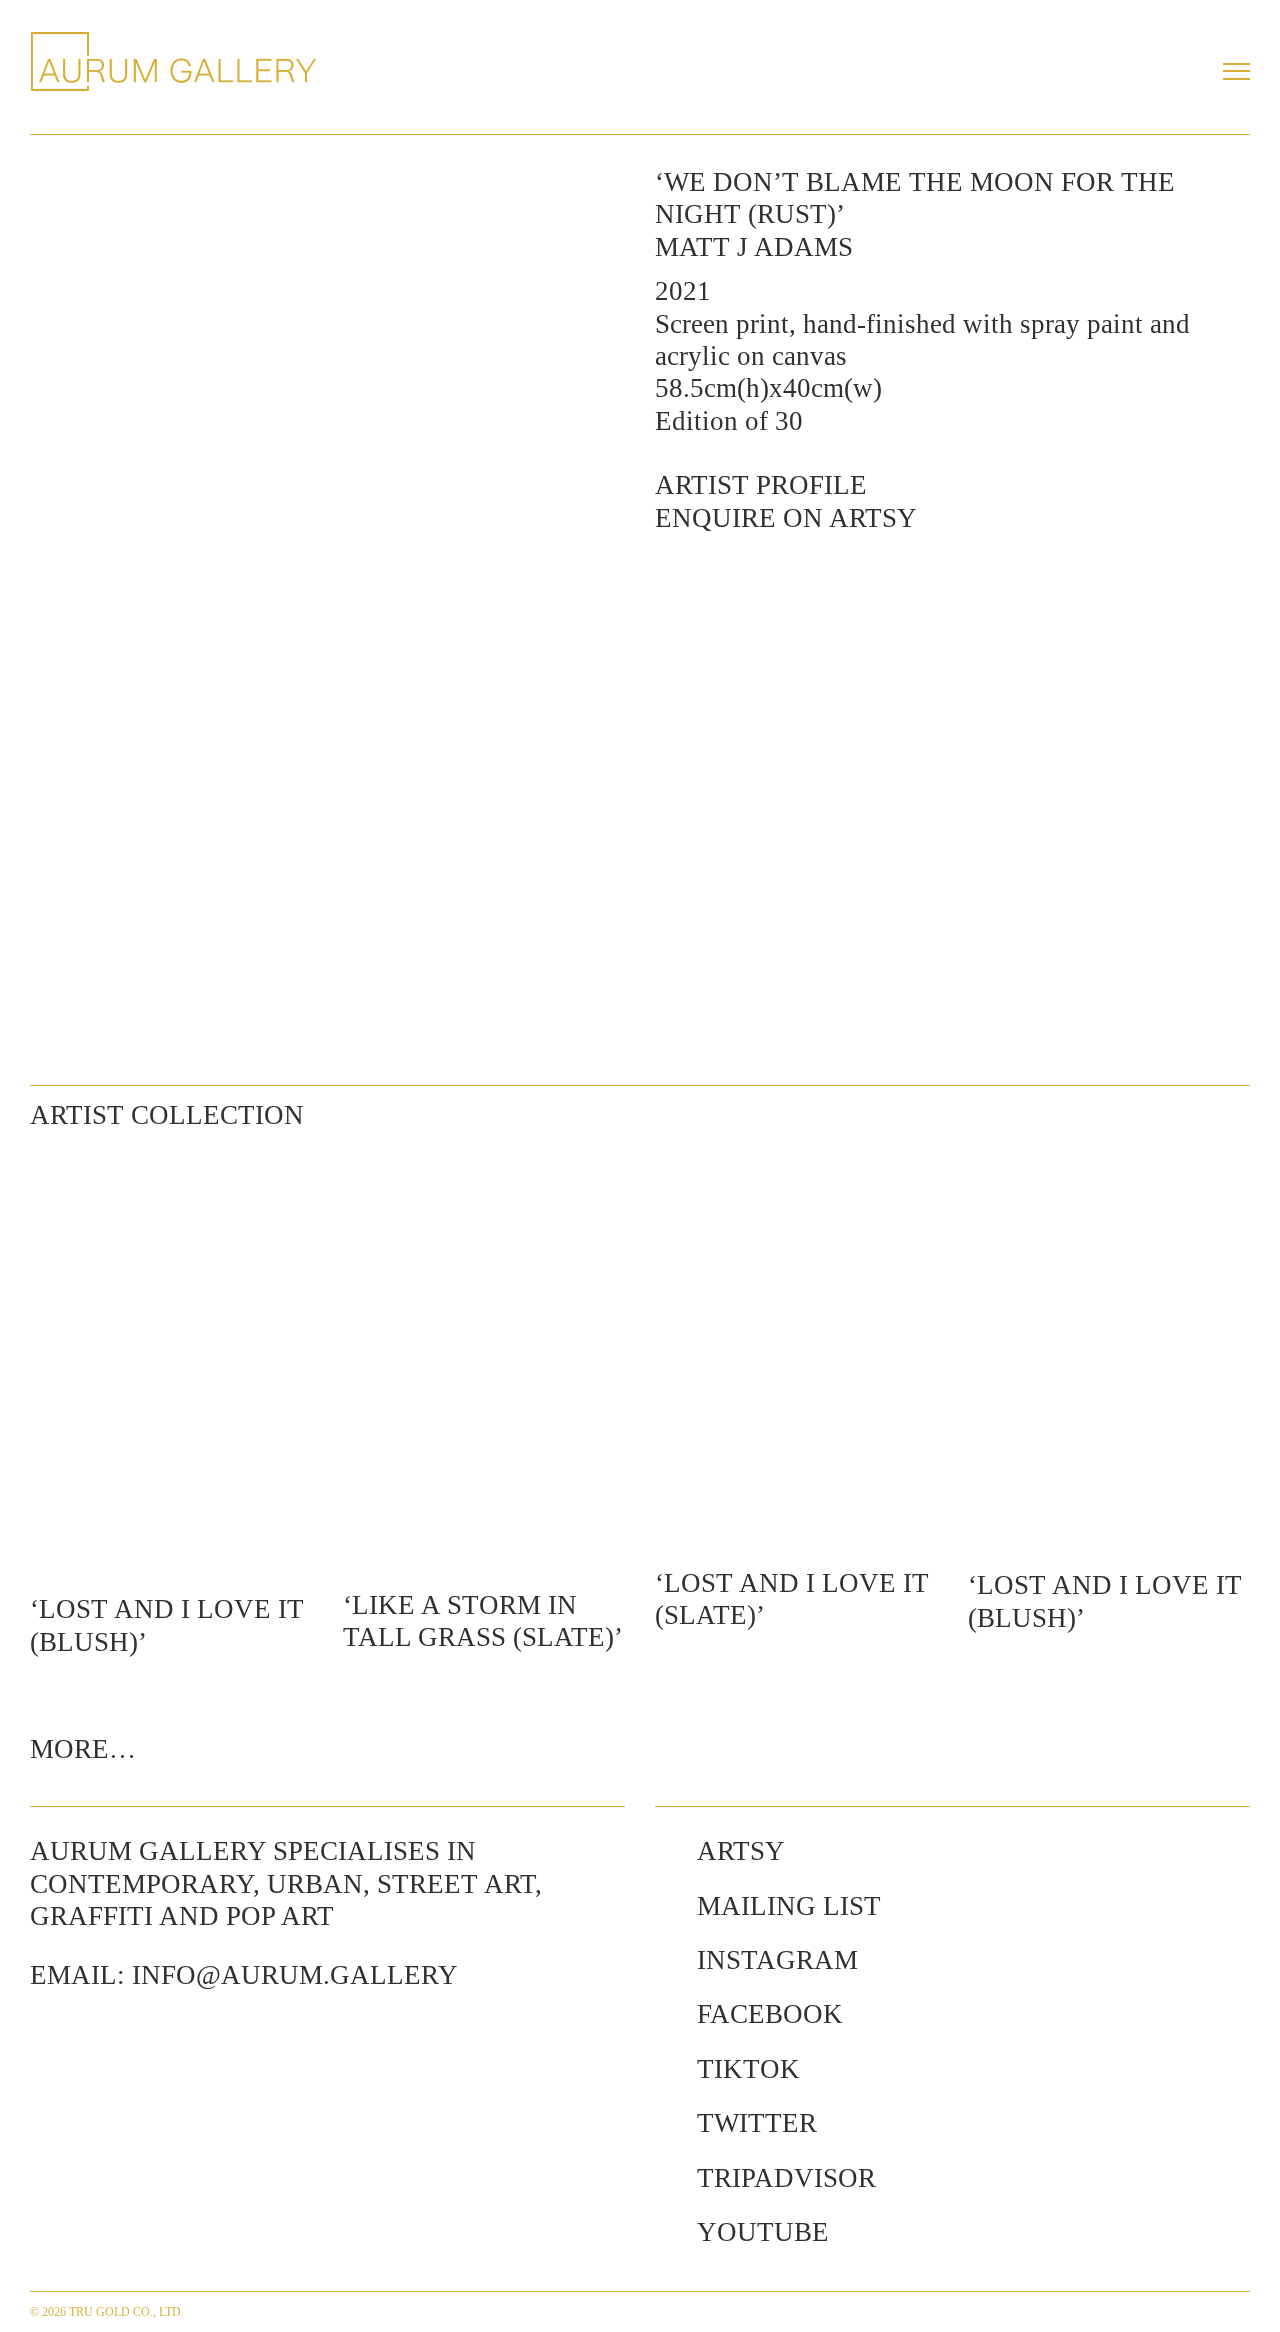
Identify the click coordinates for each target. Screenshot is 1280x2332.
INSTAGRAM (777, 1960)
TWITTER (757, 2123)
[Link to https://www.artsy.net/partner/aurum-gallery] (666, 1851)
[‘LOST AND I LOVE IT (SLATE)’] (796, 1346)
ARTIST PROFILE (761, 485)
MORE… (83, 1749)
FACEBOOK (770, 2014)
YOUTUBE (763, 2232)
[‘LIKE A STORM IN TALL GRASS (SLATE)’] (484, 1357)
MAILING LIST (789, 1906)
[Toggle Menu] (1236, 71)
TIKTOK (748, 2069)
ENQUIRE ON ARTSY (786, 518)
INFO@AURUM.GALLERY (295, 1975)
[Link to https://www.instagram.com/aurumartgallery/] (666, 1960)
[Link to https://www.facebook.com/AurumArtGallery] (666, 2014)
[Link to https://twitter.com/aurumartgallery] (666, 2123)
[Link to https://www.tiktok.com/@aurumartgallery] (666, 2069)
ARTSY (741, 1851)
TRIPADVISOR (786, 2178)
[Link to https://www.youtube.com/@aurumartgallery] (666, 2232)
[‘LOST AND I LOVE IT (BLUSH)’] (171, 1359)
